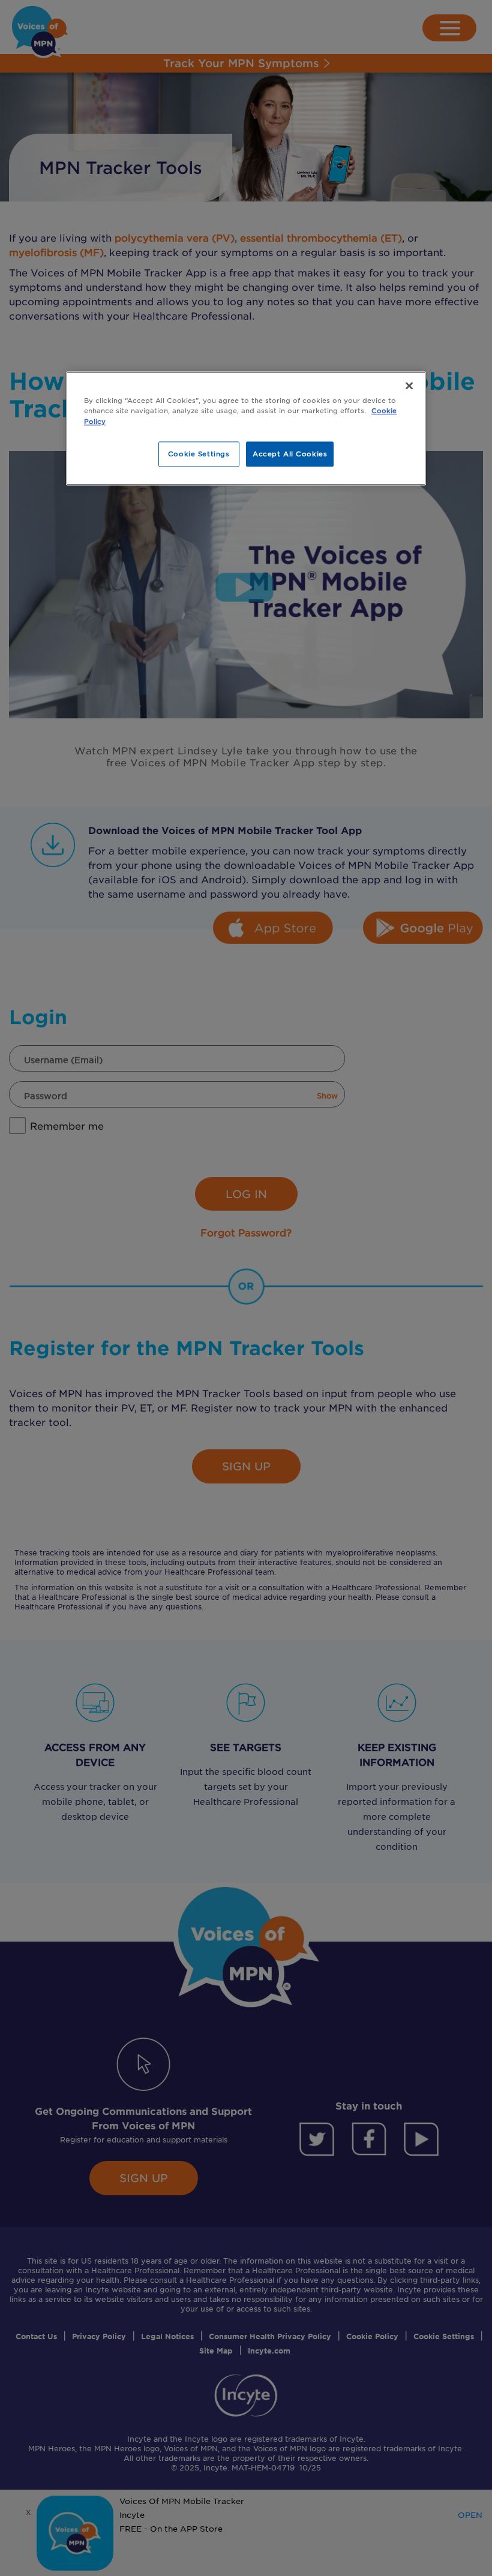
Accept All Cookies (290, 453)
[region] (246, 428)
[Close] (409, 386)
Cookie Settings (199, 453)
